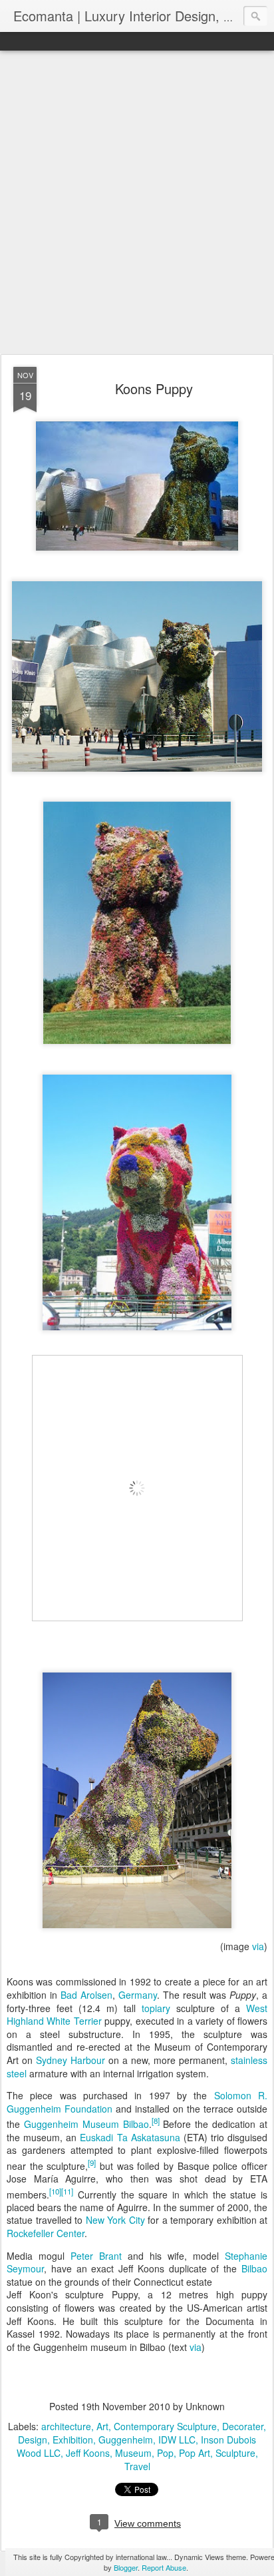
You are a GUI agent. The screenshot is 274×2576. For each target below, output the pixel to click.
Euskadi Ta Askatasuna (130, 2137)
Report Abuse (164, 2567)
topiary (156, 2008)
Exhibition (73, 2440)
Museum (133, 2453)
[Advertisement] (137, 203)
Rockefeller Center (46, 2233)
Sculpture (235, 2453)
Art (102, 2426)
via (258, 1946)
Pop (165, 2453)
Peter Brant (96, 2256)
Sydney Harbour (70, 2060)
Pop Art (195, 2453)
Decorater (243, 2426)
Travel (137, 2466)
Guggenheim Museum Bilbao (86, 2124)
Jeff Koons (88, 2453)
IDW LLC (177, 2440)
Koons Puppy (154, 388)
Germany (138, 1995)
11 (67, 2191)
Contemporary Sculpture (165, 2426)
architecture (66, 2426)
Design (33, 2440)
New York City (115, 2220)
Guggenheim (126, 2440)
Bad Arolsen (86, 1995)
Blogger (126, 2567)
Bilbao (254, 2268)
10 (55, 2191)
